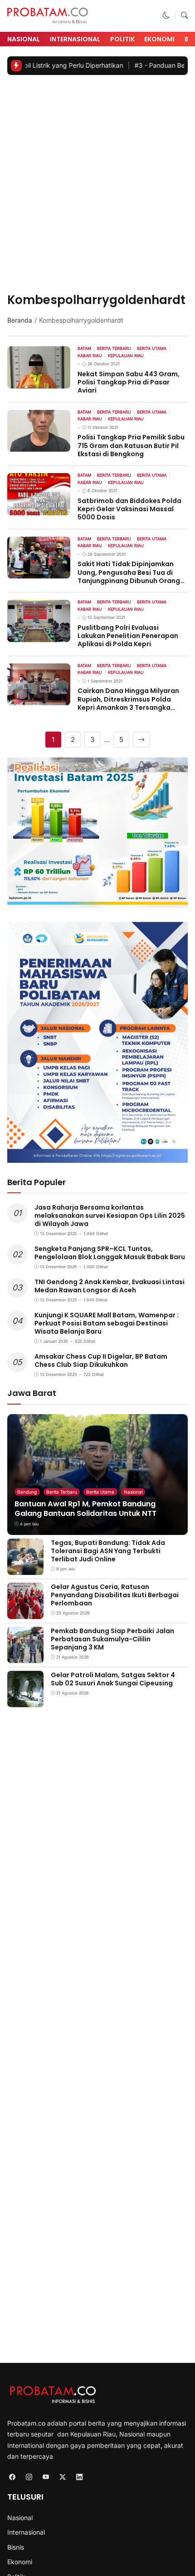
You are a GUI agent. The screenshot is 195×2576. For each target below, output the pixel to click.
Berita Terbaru (62, 1492)
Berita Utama (100, 1492)
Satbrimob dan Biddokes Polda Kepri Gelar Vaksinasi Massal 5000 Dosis (129, 509)
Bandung (27, 1492)
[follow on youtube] (46, 2477)
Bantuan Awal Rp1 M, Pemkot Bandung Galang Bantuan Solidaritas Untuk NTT (85, 1509)
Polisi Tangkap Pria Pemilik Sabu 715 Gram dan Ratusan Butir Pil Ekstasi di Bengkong (131, 445)
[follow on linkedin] (79, 2477)
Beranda (20, 320)
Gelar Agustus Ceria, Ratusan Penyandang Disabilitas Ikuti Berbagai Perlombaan (115, 1595)
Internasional (75, 39)
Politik (122, 39)
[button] (166, 16)
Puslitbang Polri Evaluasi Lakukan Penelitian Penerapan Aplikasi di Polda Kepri (128, 636)
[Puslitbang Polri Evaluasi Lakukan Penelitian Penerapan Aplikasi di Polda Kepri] (39, 635)
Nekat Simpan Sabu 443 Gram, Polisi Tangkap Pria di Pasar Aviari (129, 382)
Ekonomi (159, 39)
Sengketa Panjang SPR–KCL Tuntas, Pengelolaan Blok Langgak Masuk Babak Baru (110, 1253)
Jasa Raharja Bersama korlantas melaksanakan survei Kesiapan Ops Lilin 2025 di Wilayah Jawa (110, 1216)
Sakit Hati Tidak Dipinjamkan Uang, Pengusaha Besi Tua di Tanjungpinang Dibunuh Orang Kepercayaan (129, 576)
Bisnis (16, 2547)
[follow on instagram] (29, 2477)
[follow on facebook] (12, 2477)
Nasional (24, 39)
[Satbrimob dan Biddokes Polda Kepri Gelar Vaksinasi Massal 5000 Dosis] (39, 509)
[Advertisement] (97, 185)
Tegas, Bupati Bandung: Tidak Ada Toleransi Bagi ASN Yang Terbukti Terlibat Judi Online (108, 1551)
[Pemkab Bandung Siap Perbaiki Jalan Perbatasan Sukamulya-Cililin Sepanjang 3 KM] (25, 1657)
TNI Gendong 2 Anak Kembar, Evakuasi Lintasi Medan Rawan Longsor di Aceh (110, 1286)
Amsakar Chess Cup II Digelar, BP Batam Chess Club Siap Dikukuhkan (101, 1360)
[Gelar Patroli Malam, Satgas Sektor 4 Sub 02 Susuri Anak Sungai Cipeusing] (25, 1701)
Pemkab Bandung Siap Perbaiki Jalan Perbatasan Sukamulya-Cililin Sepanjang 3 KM (112, 1639)
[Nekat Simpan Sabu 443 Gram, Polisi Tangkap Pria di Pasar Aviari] (39, 382)
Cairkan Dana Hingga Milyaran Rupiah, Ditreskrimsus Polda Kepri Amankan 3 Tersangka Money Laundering (128, 703)
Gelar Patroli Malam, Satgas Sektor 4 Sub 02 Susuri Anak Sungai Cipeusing (113, 1679)
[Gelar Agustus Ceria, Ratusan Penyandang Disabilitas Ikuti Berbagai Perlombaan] (25, 1612)
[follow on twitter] (62, 2477)
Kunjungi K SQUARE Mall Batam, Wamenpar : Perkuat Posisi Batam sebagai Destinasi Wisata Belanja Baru (107, 1323)
